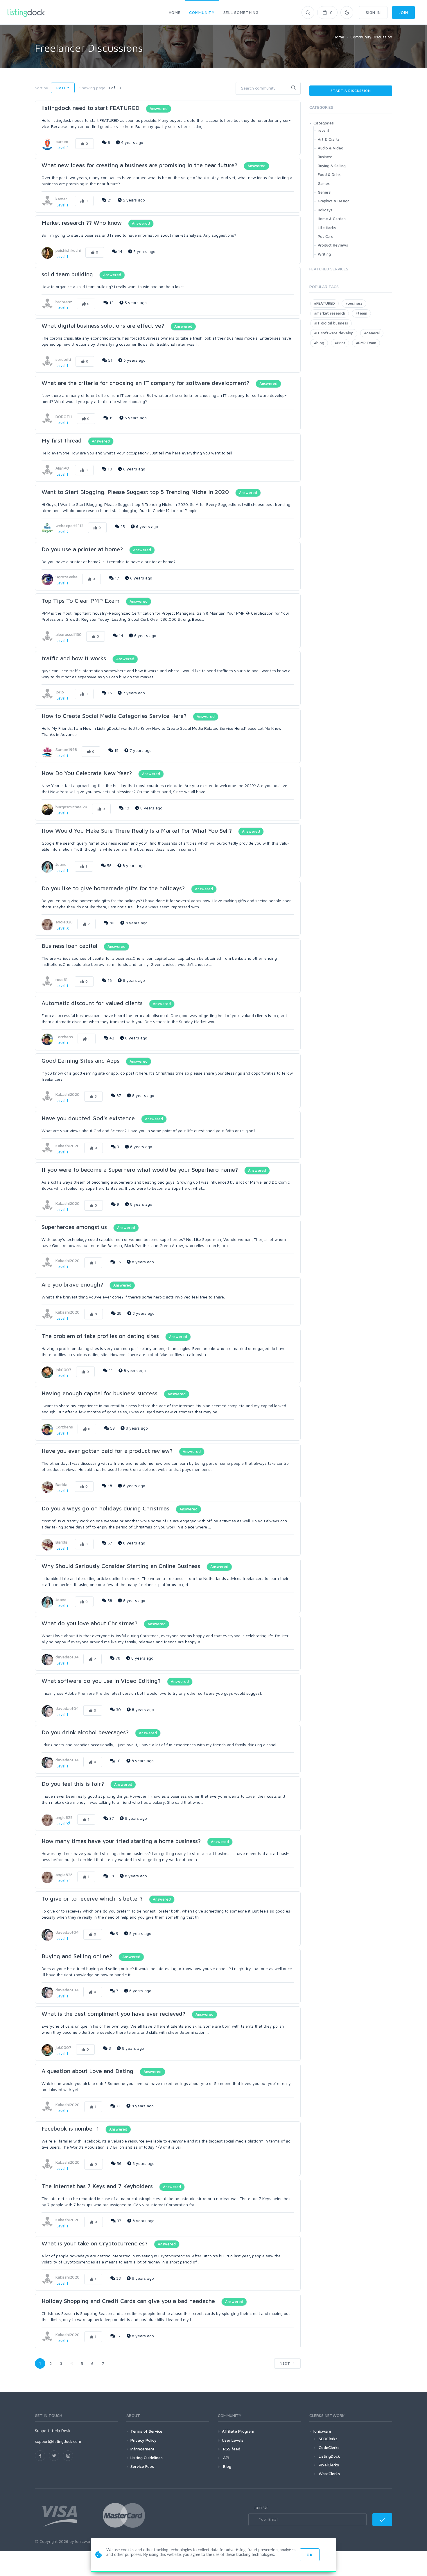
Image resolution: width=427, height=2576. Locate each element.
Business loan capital (69, 946)
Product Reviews (333, 245)
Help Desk (61, 2430)
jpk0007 (63, 1370)
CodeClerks (329, 2447)
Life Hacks (327, 228)
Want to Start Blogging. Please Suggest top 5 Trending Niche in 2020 (135, 492)
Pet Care (326, 236)
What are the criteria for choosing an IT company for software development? (145, 383)
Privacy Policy (143, 2440)
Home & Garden (332, 219)
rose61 (62, 979)
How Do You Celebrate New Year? (87, 773)
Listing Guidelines (147, 2458)
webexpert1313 (69, 526)
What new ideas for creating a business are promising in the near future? (139, 165)
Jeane (61, 864)
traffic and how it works (74, 658)
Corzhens (64, 1037)
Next (286, 2363)
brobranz (64, 302)
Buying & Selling (332, 166)
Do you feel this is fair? (73, 1784)
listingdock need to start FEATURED (91, 108)
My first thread (62, 440)
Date (61, 88)
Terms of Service (146, 2431)
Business (325, 157)
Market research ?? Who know (82, 223)
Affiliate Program (238, 2431)
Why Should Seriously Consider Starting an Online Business (121, 1566)
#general (372, 333)
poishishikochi (68, 250)
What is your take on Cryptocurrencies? (95, 2243)
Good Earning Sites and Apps (81, 1060)
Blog (227, 2466)
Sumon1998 (66, 749)
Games (324, 183)
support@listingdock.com (58, 2441)
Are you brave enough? (72, 1284)
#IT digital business (331, 323)
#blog (319, 343)
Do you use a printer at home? (82, 549)
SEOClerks (328, 2439)
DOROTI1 (64, 416)
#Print (340, 343)
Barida (61, 1484)
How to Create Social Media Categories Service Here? (114, 716)
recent (324, 130)
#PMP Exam (366, 343)
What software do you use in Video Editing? (101, 1681)
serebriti (63, 359)
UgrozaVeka (67, 577)
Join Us (261, 2507)
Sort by (42, 88)
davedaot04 (67, 1657)
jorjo (60, 692)
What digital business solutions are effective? (103, 325)
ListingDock (329, 2456)
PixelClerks (329, 2465)
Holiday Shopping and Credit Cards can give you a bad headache (129, 2301)
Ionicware (322, 2431)
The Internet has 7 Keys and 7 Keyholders (97, 2186)
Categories (324, 123)
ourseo (62, 141)
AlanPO (62, 468)
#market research (330, 313)
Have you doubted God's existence (88, 1118)
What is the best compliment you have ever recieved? (113, 2014)
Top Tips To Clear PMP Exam (80, 601)
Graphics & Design (334, 201)
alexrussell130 (69, 634)
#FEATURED (324, 303)
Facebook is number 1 (71, 2128)
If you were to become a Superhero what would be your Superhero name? (141, 1170)
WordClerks (329, 2474)
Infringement (142, 2449)
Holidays (325, 210)
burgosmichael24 (71, 807)
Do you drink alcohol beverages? (86, 1732)
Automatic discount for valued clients (92, 1003)
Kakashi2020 (68, 1094)
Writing (324, 254)
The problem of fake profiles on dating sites (100, 1336)
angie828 (64, 922)
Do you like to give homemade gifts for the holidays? (113, 888)
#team (361, 313)
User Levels (233, 2440)
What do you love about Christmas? (90, 1623)
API (226, 2458)
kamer (61, 199)
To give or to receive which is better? (93, 1898)
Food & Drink (329, 174)
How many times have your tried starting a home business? (121, 1841)
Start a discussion (351, 91)
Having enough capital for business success (99, 1393)
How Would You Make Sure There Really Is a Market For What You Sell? (137, 831)
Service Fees (142, 2466)
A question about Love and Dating (87, 2071)
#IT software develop (334, 333)
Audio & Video (331, 148)
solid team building (67, 274)
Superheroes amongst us (74, 1227)
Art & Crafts (329, 139)
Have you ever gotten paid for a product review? (108, 1451)
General (325, 192)
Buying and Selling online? (77, 1956)
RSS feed (231, 2449)
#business (354, 303)
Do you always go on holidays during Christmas (106, 1508)
